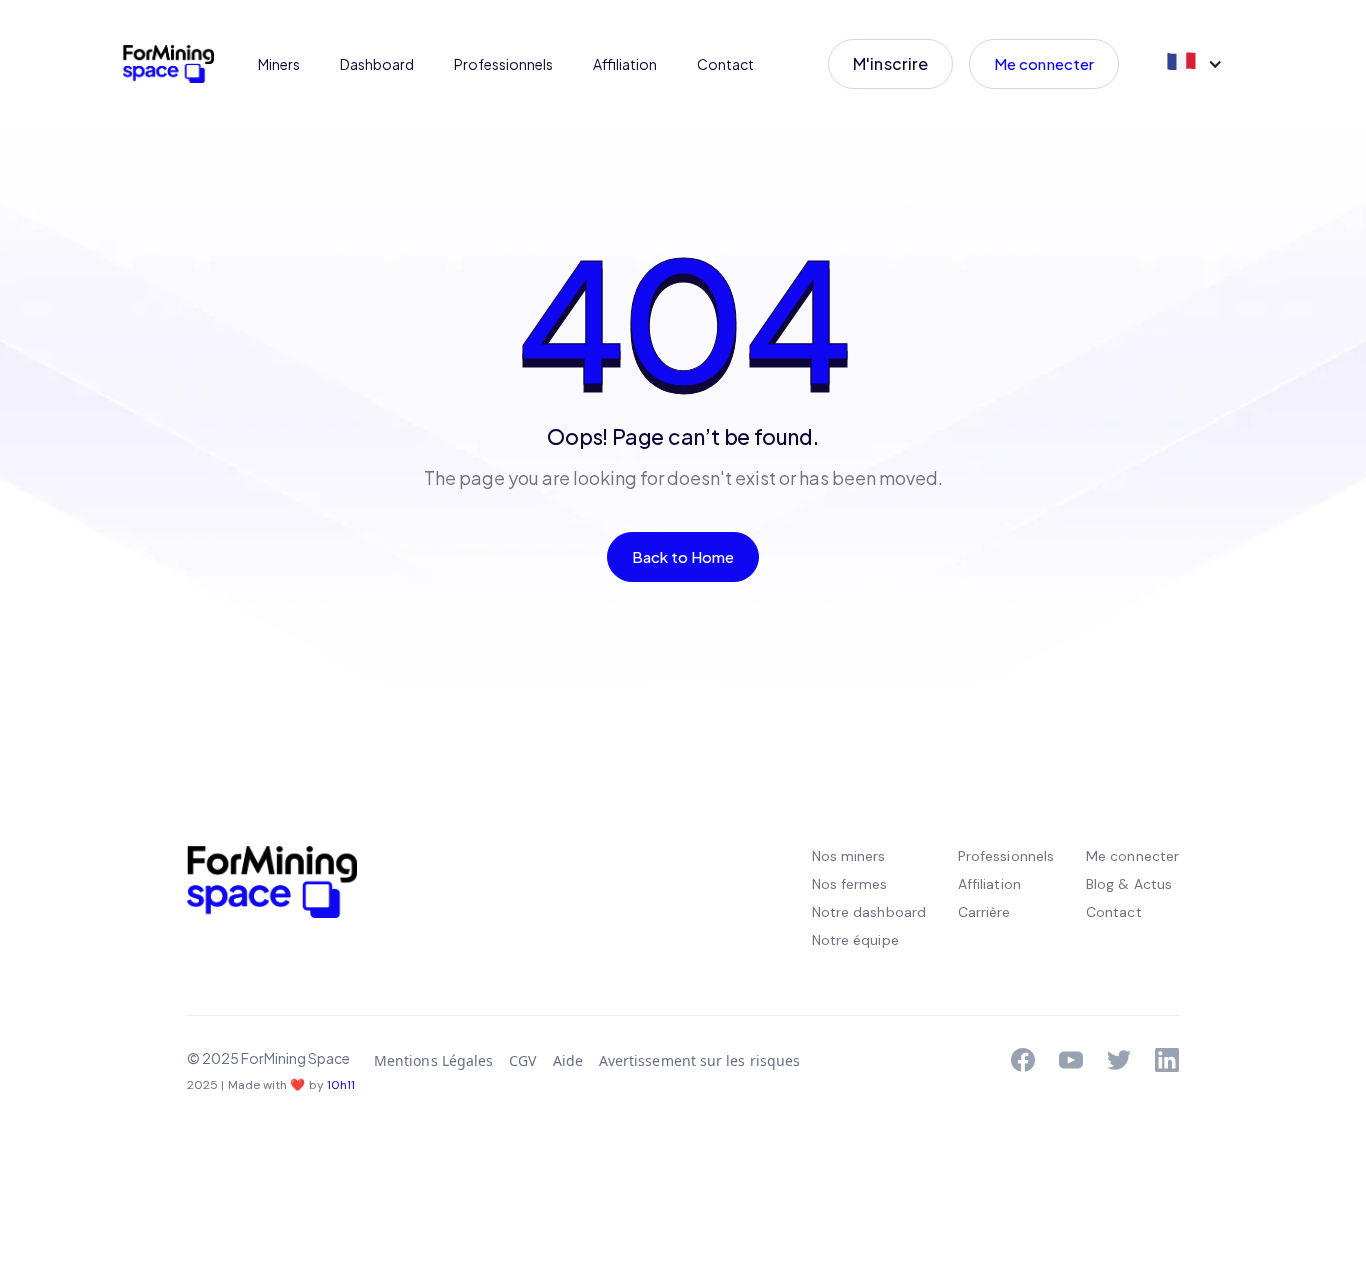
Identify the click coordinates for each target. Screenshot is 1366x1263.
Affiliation (625, 64)
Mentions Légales (433, 1060)
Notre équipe (855, 940)
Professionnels (503, 64)
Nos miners (849, 856)
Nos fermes (850, 884)
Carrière (984, 912)
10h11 (341, 1085)
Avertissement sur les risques (699, 1060)
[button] (1193, 64)
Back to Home (683, 556)
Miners (279, 64)
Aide (568, 1060)
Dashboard (377, 64)
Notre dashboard (869, 912)
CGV (522, 1060)
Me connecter (1044, 63)
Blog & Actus (1129, 884)
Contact (725, 64)
